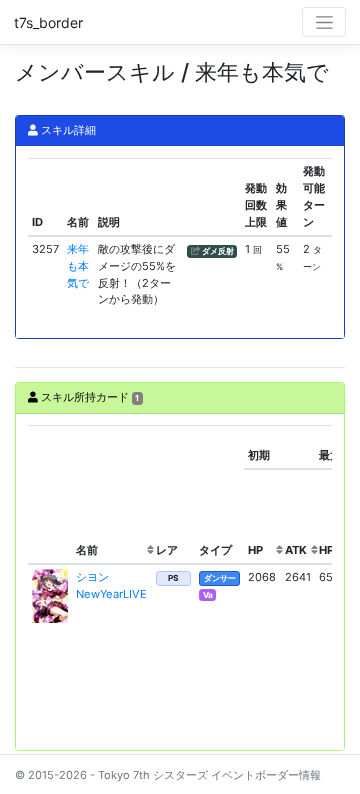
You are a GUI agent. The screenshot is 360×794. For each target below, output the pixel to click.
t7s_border (48, 22)
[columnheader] (50, 495)
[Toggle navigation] (324, 22)
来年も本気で (78, 266)
